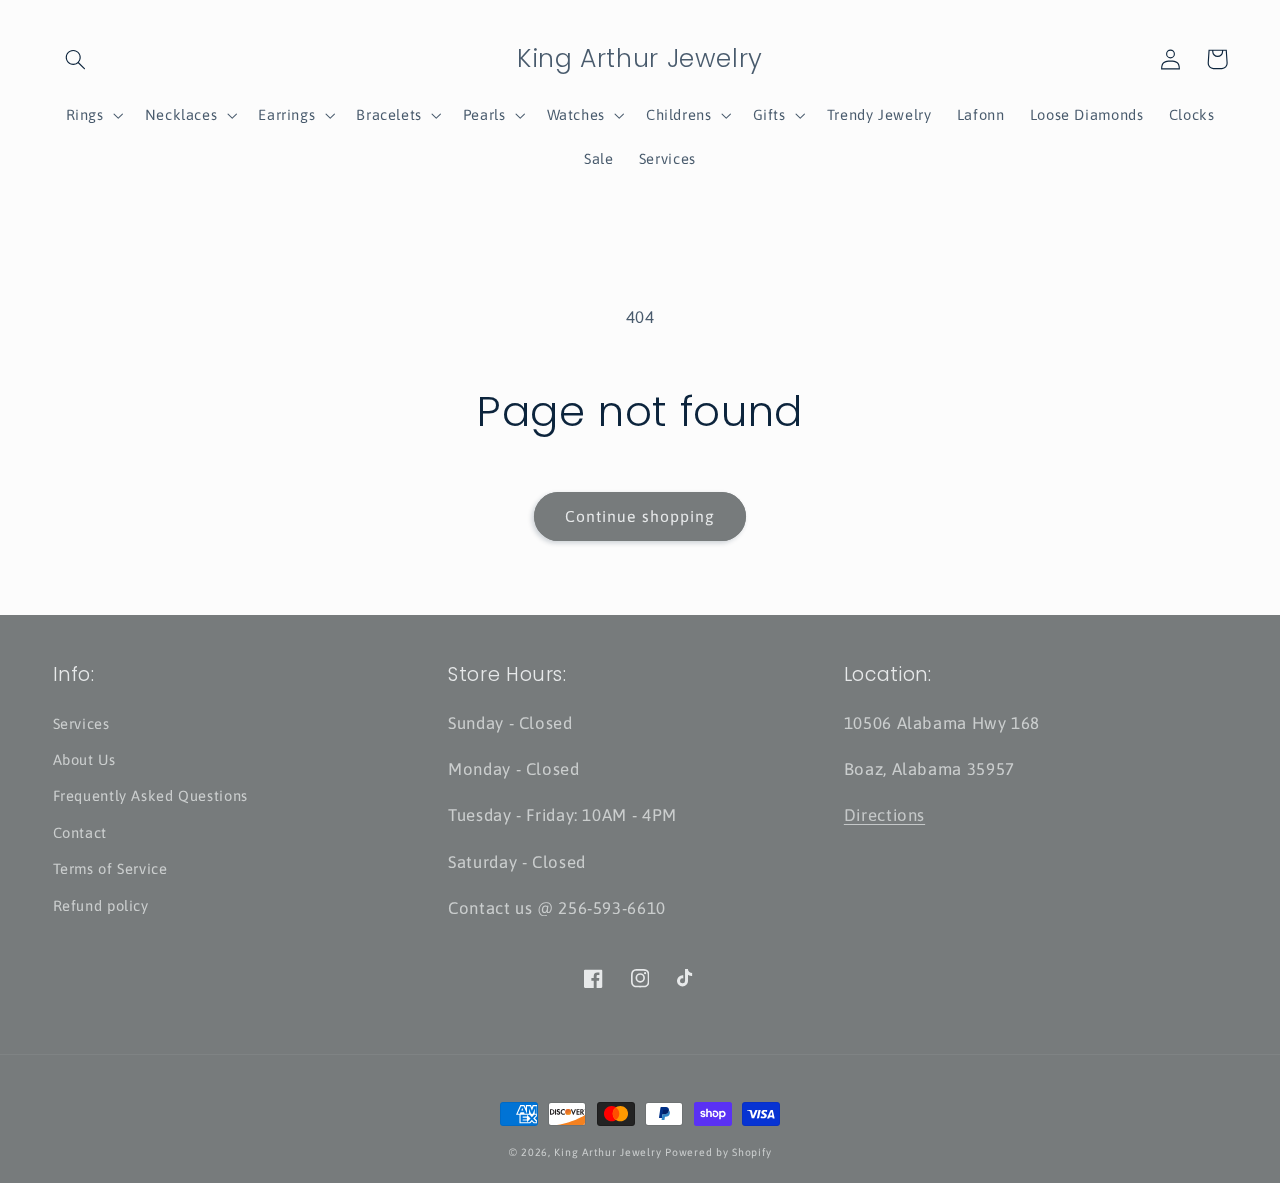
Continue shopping (640, 516)
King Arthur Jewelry (607, 1152)
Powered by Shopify (718, 1152)
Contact (80, 832)
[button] (76, 59)
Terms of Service (110, 868)
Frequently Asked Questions (150, 795)
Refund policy (101, 905)
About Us (84, 759)
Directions (884, 815)
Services (81, 723)
